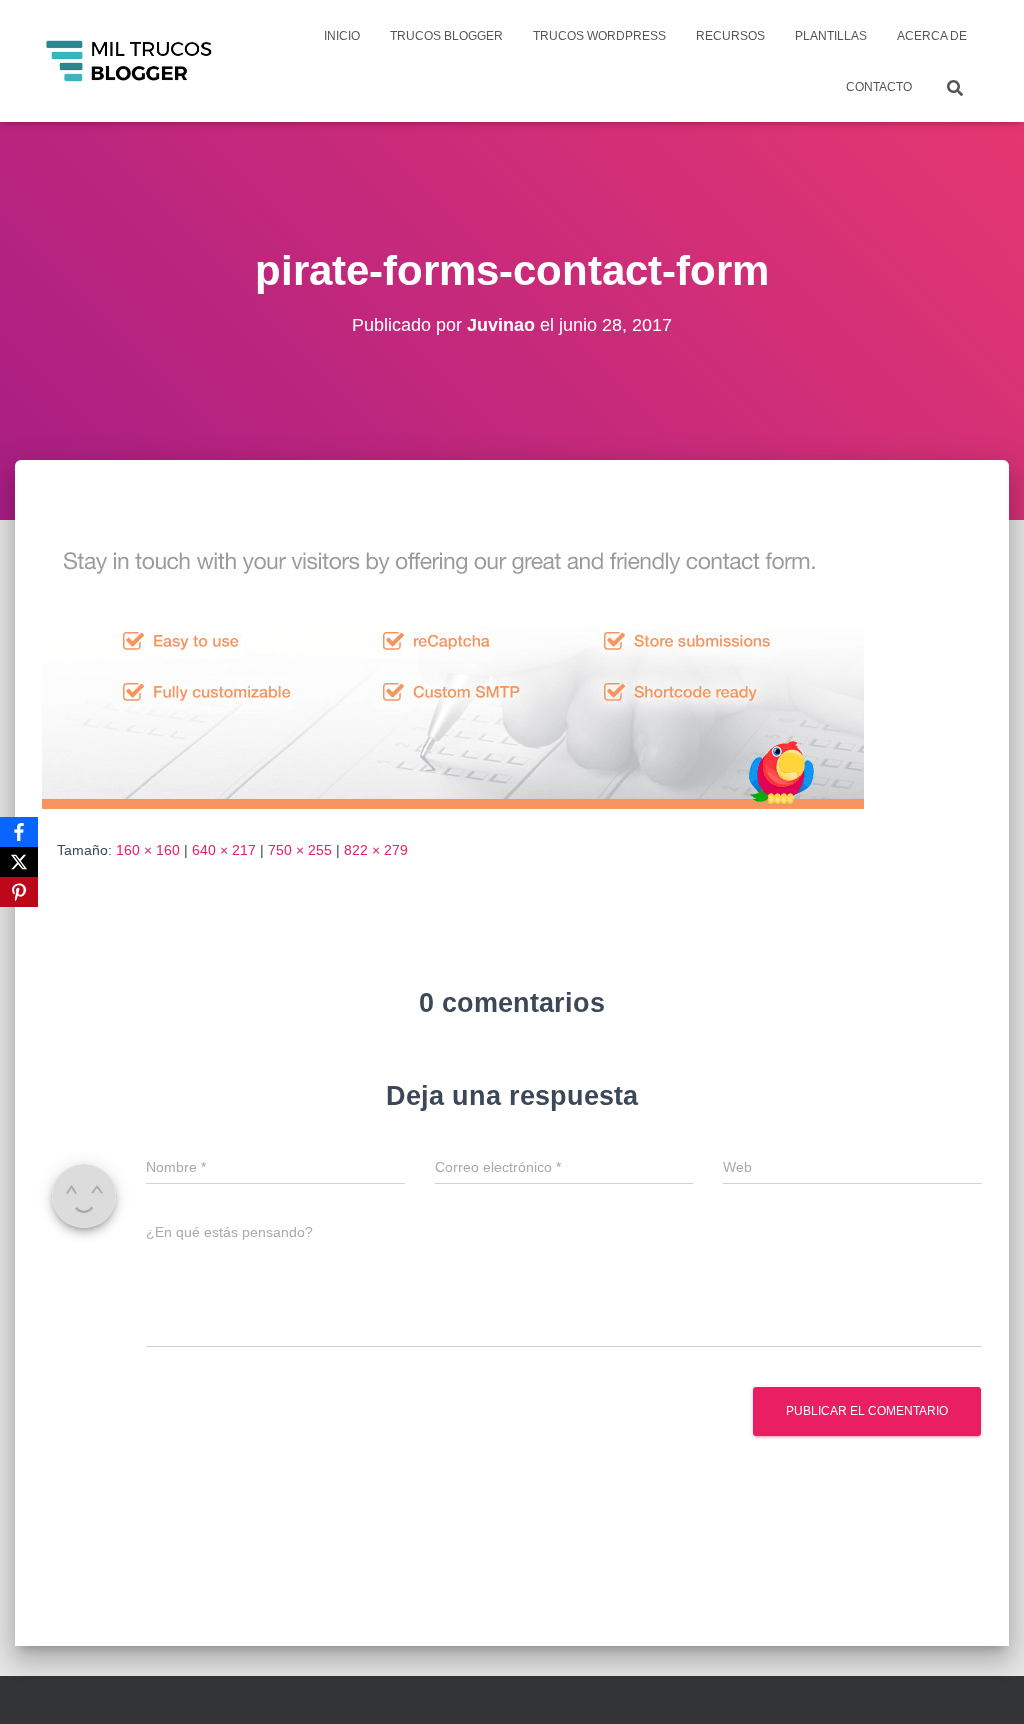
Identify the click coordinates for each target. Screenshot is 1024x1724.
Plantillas (831, 36)
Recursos (730, 36)
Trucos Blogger (446, 36)
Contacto (879, 87)
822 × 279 (376, 850)
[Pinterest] (19, 892)
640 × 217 (224, 850)
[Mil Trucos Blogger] (130, 61)
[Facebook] (19, 832)
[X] (19, 862)
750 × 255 (300, 850)
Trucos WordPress (599, 36)
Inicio (342, 36)
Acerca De (932, 36)
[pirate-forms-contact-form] (453, 668)
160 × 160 (148, 850)
